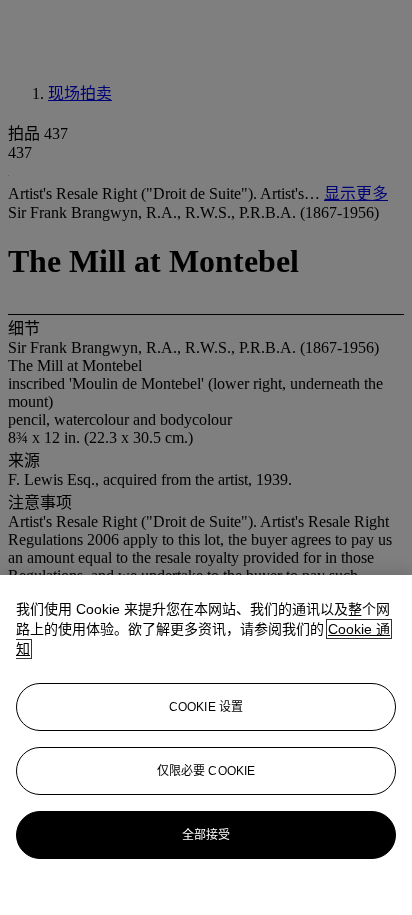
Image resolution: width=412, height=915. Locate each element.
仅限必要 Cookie (206, 771)
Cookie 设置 (206, 707)
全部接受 (206, 835)
